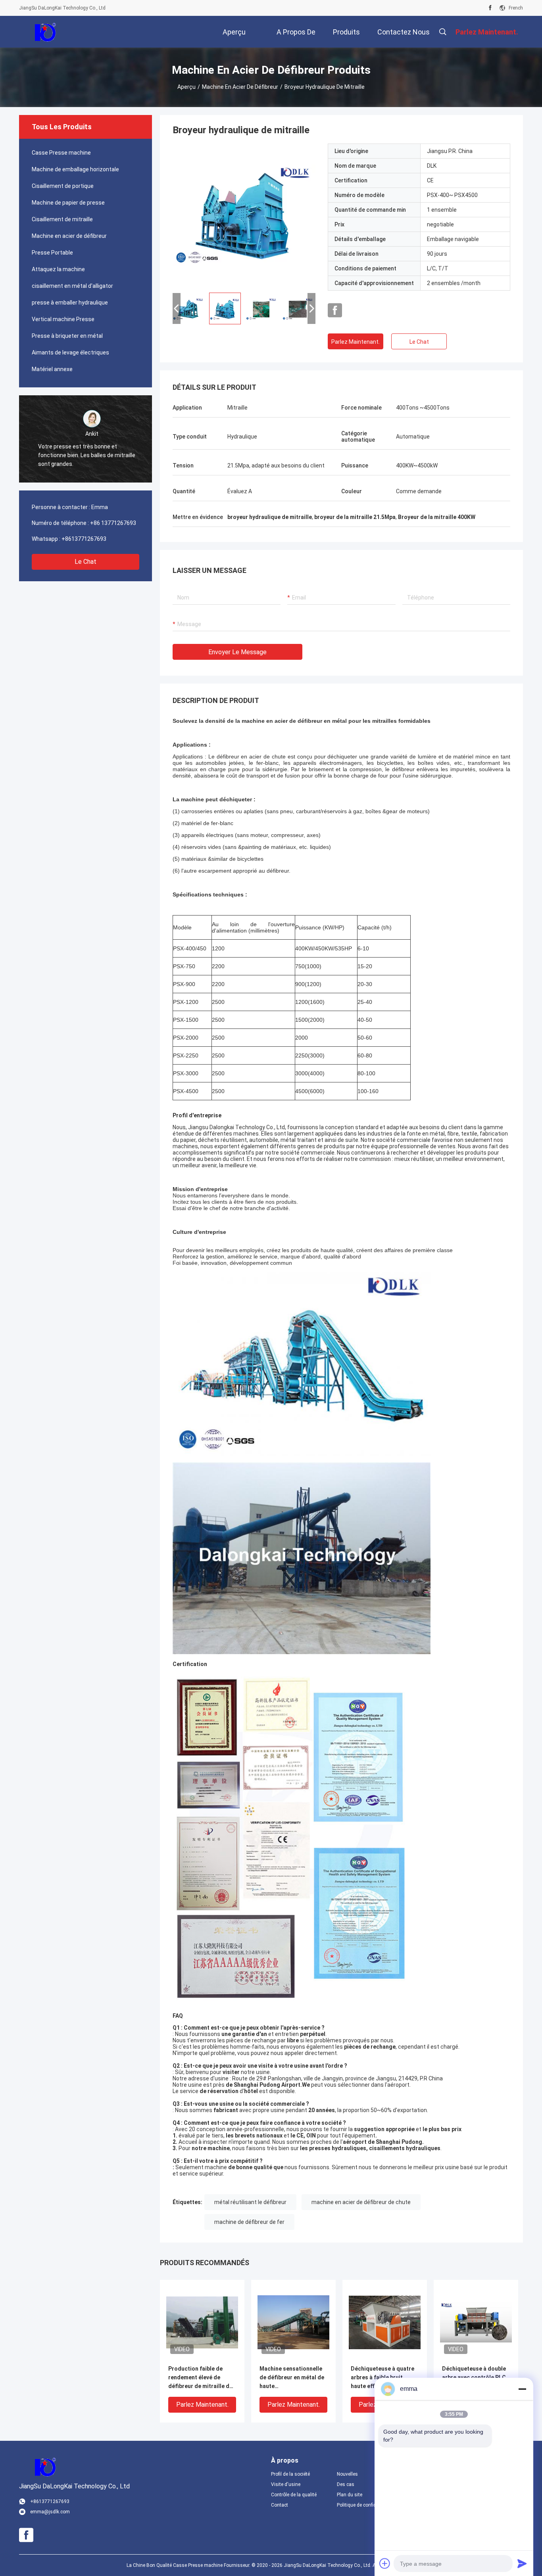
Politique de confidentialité (363, 2505)
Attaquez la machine (58, 269)
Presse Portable (52, 253)
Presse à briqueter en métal (67, 336)
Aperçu (186, 87)
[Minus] (522, 2389)
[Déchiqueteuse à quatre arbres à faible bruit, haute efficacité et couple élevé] (385, 2322)
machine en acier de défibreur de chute (361, 2202)
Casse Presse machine (61, 153)
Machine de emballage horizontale (75, 169)
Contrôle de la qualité (294, 2495)
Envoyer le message (237, 652)
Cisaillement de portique (63, 186)
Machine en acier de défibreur (240, 87)
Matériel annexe (52, 369)
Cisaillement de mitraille (62, 219)
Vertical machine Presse (63, 319)
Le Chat (86, 562)
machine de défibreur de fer (249, 2222)
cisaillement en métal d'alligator (72, 286)
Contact (280, 2505)
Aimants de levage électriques (70, 352)
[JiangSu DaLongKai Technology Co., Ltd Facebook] (490, 8)
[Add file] (385, 2563)
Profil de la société (290, 2474)
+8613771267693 (84, 539)
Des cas (346, 2484)
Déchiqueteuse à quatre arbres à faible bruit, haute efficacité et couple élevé (384, 2378)
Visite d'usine (286, 2484)
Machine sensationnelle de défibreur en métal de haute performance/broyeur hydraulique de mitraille (292, 2378)
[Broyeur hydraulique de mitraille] (244, 215)
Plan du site (350, 2495)
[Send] (522, 2563)
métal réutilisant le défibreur (250, 2202)
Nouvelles (347, 2474)
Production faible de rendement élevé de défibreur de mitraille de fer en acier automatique (201, 2378)
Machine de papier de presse (68, 203)
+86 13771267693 (113, 523)
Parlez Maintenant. (356, 342)
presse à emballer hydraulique (70, 303)
